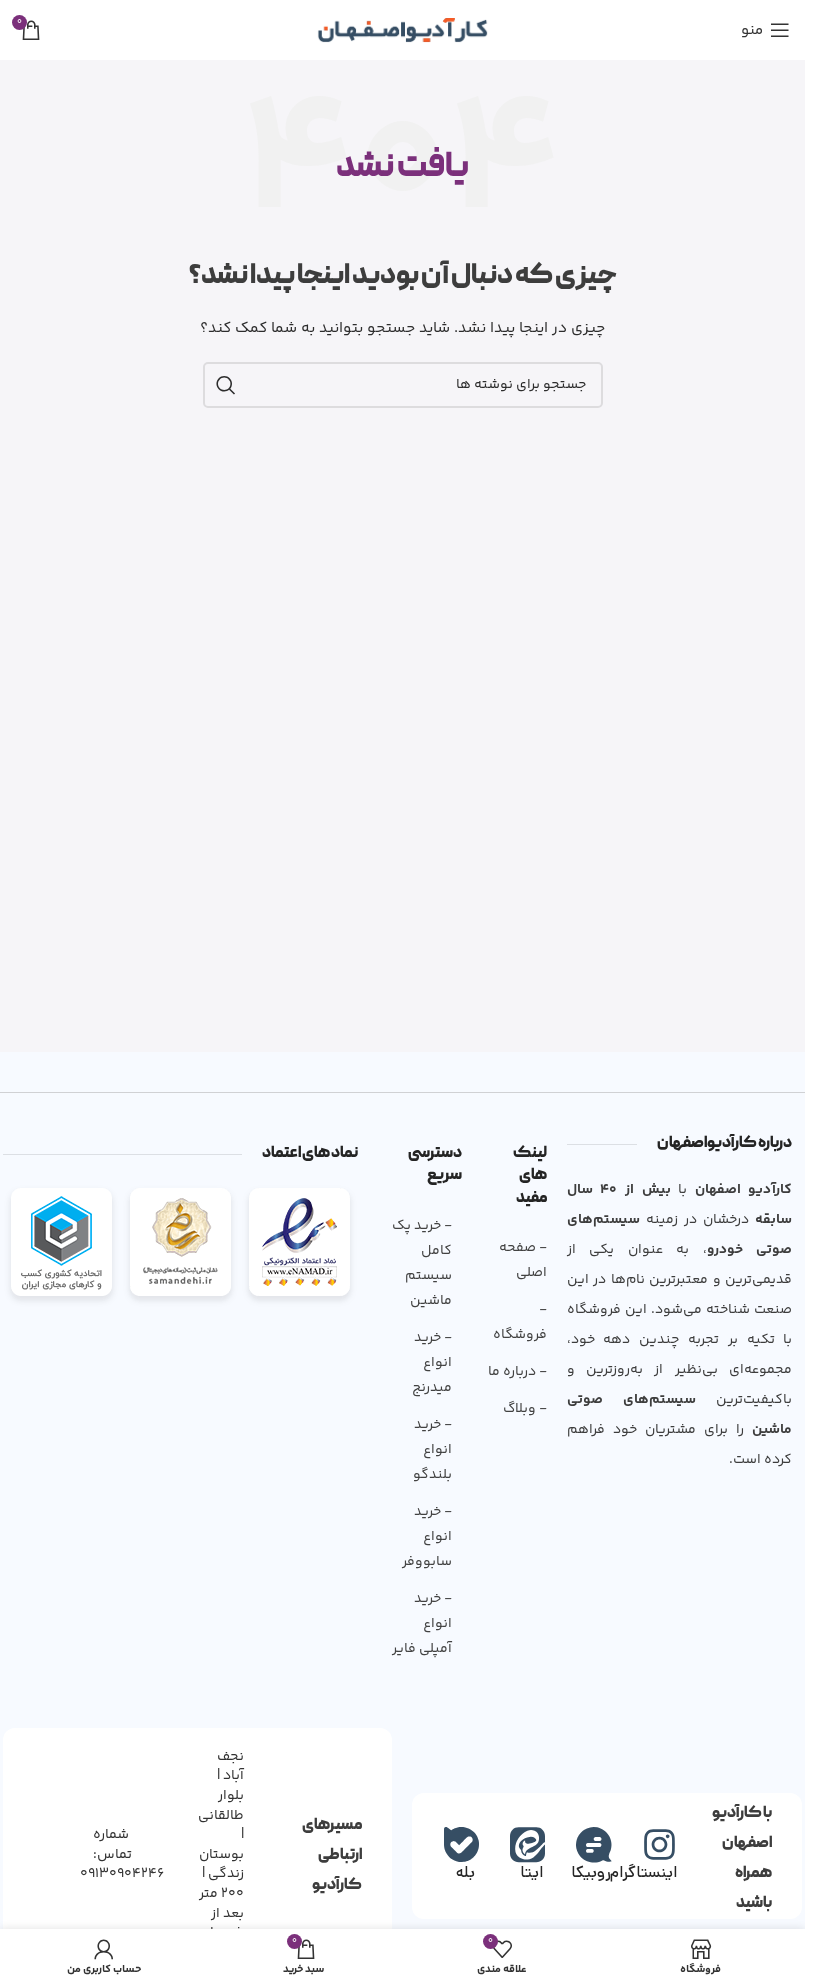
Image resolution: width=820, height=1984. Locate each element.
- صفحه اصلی (522, 1260)
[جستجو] (226, 385)
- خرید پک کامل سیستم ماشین (422, 1263)
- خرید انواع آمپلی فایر (422, 1624)
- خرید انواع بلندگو (432, 1450)
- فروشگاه (519, 1322)
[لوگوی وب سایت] (402, 30)
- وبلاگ (524, 1409)
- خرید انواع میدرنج (432, 1363)
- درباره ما (517, 1372)
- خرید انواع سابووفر (427, 1537)
